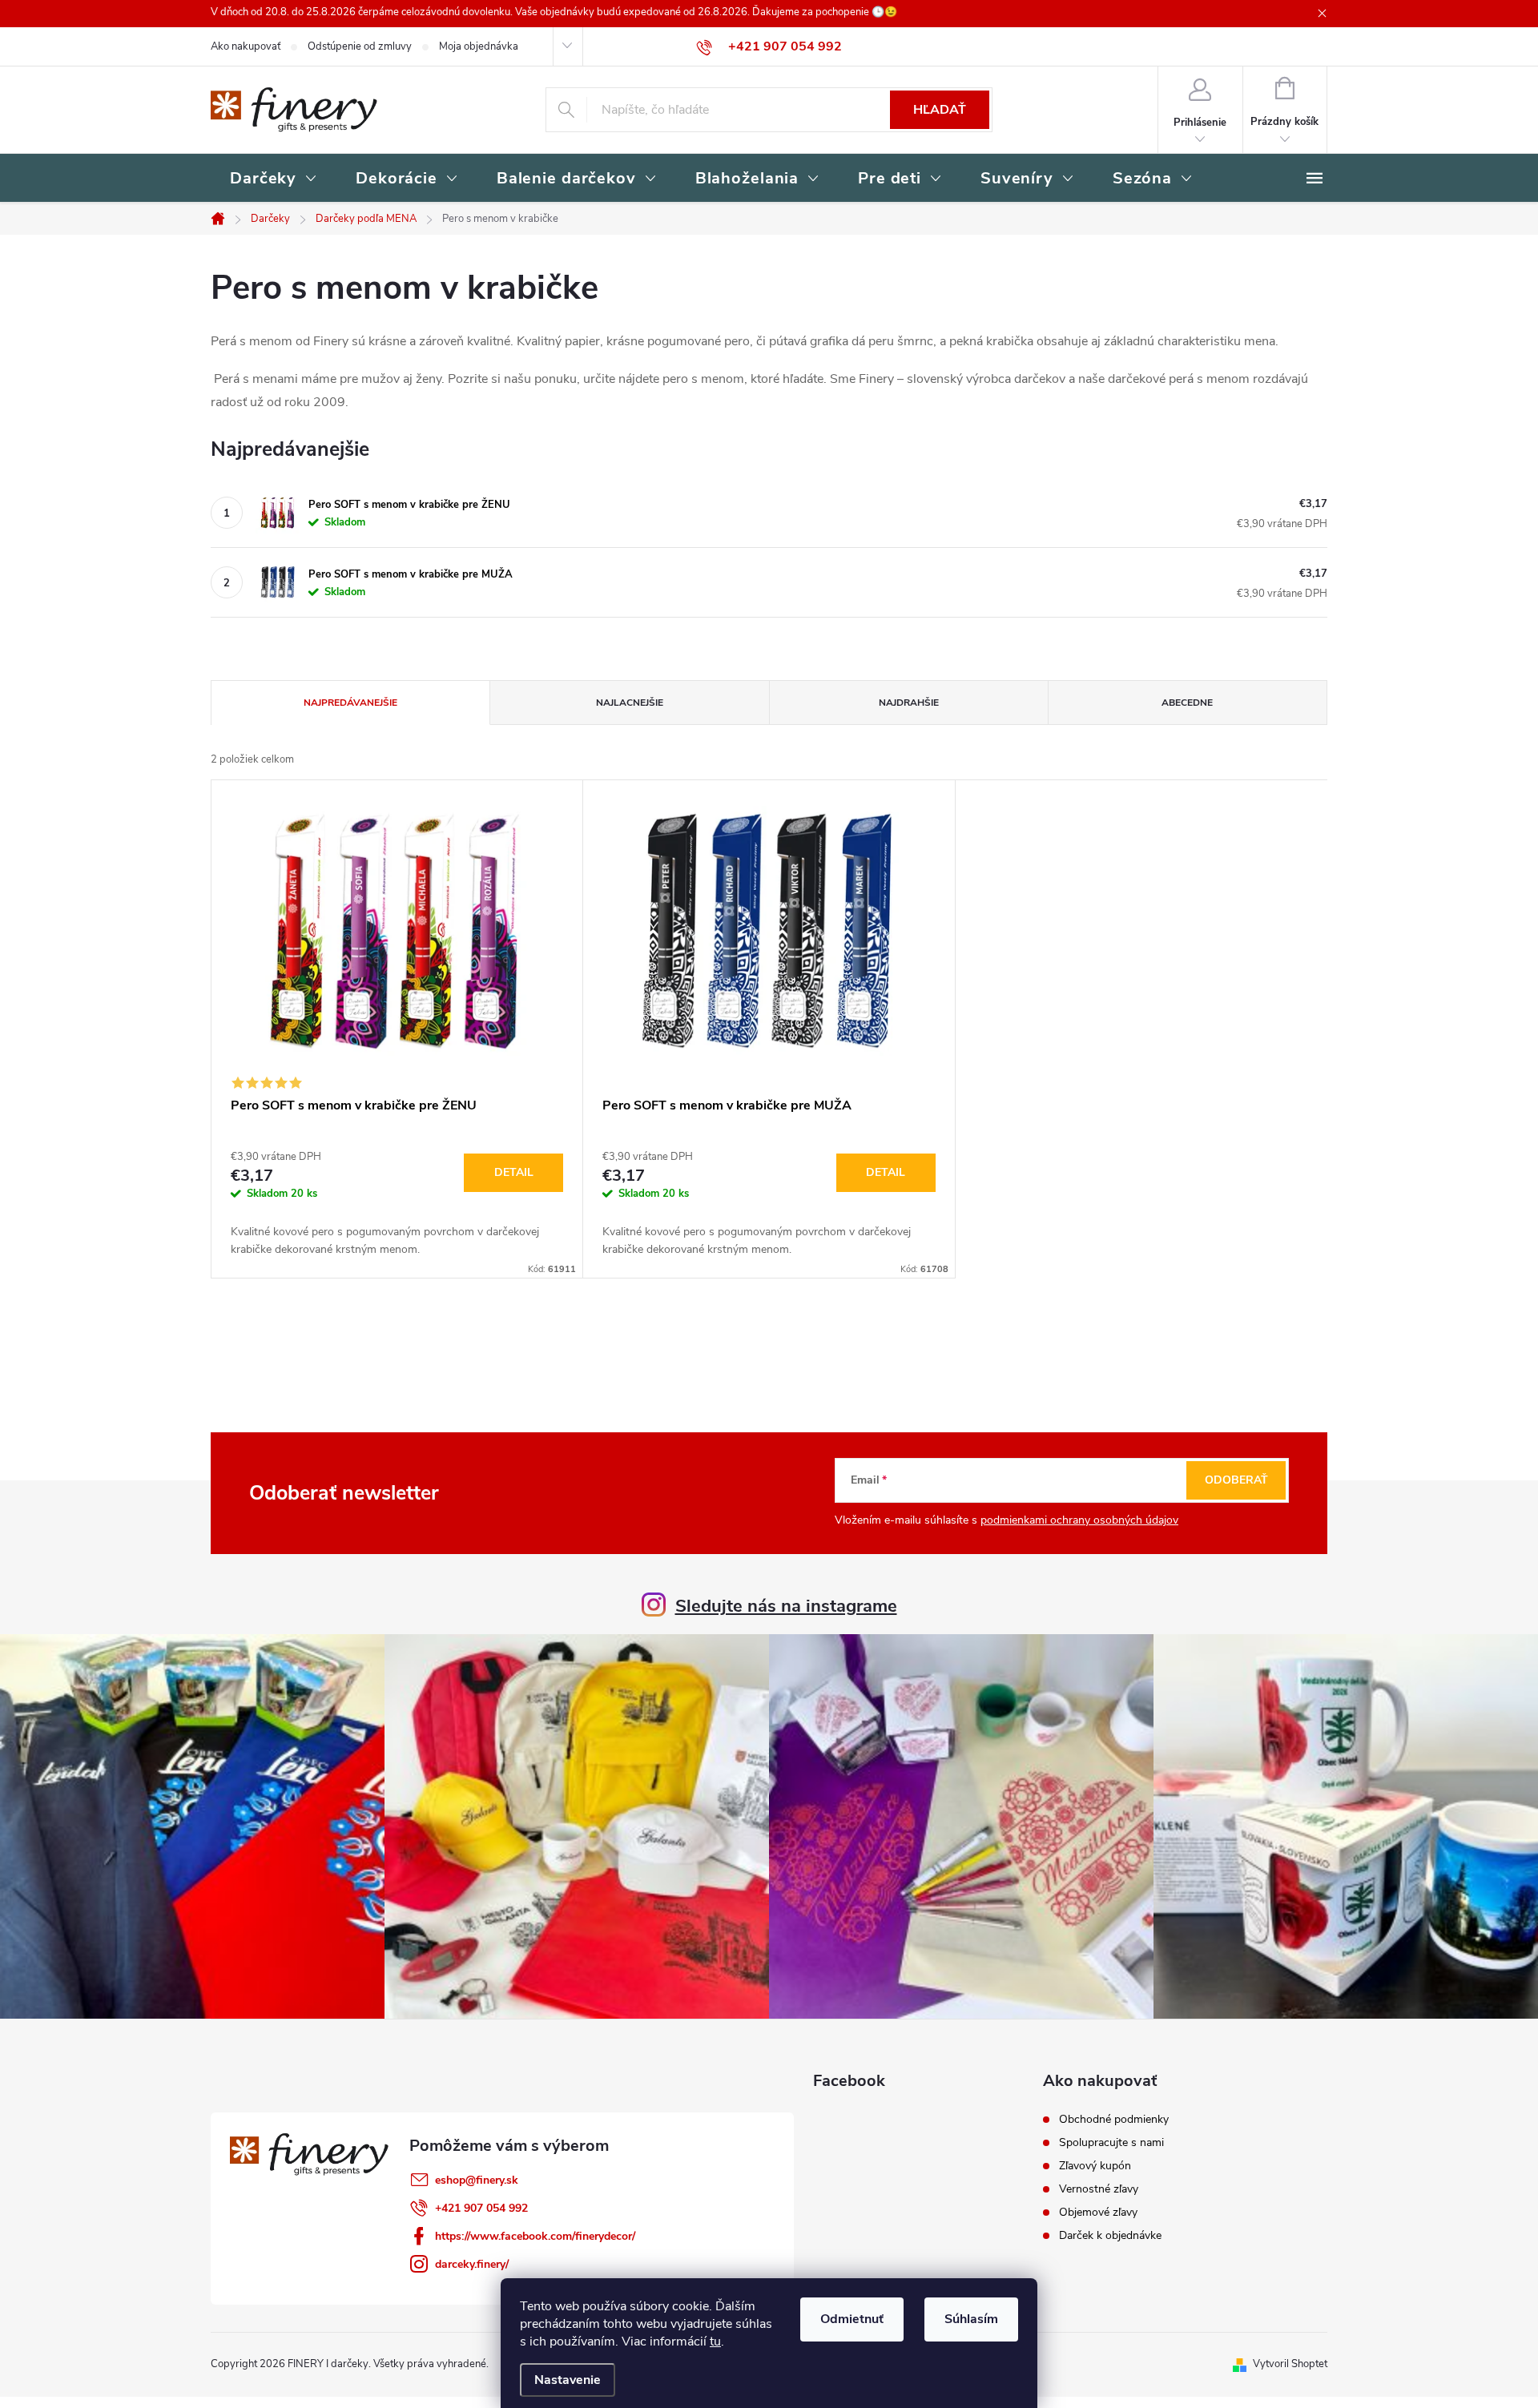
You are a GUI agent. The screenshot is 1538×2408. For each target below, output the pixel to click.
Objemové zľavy (1098, 2213)
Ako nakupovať (246, 46)
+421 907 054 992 (481, 2208)
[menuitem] (274, 179)
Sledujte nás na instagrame (786, 1606)
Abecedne (1187, 703)
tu (715, 2342)
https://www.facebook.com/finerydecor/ (535, 2236)
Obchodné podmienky (1114, 2120)
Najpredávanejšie (350, 703)
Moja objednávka (479, 46)
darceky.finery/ (472, 2264)
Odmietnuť (852, 2319)
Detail (514, 1172)
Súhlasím (971, 2319)
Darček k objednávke (1110, 2236)
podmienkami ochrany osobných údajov (1079, 1520)
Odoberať (1236, 1480)
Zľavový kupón (1095, 2166)
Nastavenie (568, 2380)
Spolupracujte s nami (1111, 2143)
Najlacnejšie (630, 703)
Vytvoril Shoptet (1290, 2364)
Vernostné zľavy (1099, 2189)
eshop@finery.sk (477, 2180)
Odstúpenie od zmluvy (360, 46)
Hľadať (940, 110)
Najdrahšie (909, 703)
